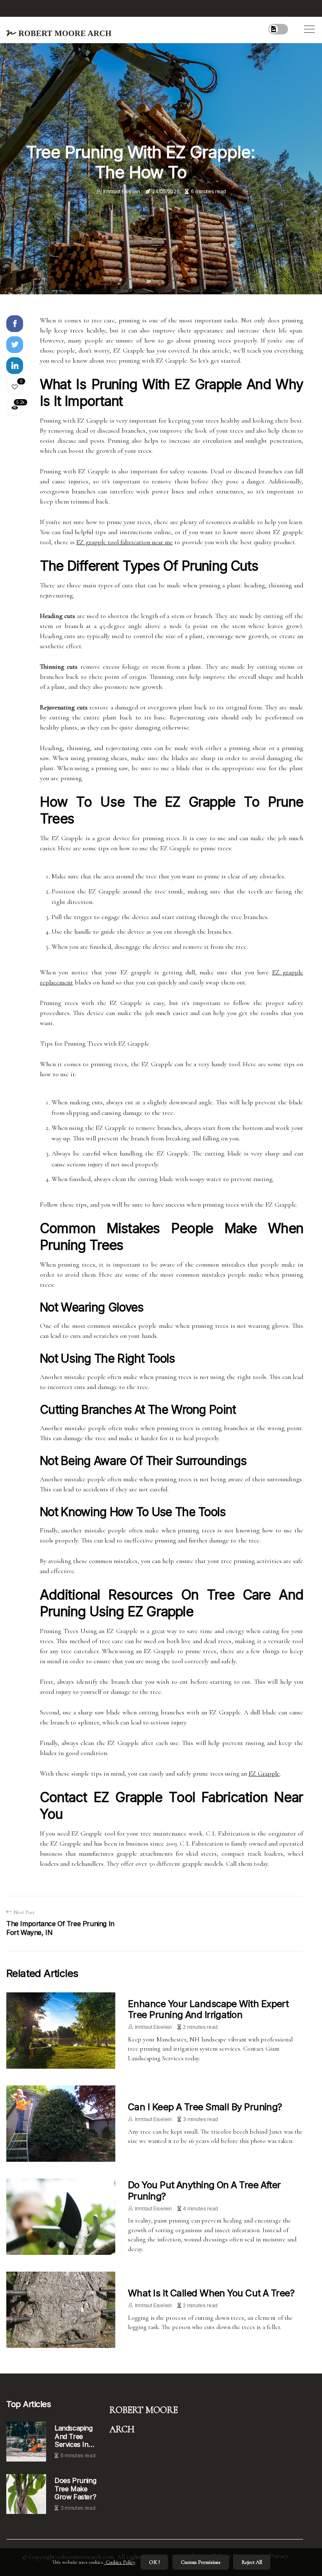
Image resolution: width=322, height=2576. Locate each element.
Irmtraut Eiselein (122, 191)
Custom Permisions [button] (201, 2562)
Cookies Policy (120, 2562)
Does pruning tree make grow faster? (75, 2489)
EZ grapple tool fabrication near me (125, 542)
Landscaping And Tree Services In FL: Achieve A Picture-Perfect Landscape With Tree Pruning (76, 2436)
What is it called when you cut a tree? (211, 2293)
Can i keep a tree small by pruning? (205, 2107)
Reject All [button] (252, 2562)
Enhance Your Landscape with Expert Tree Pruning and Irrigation (208, 2009)
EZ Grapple (264, 1774)
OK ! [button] (154, 2562)
